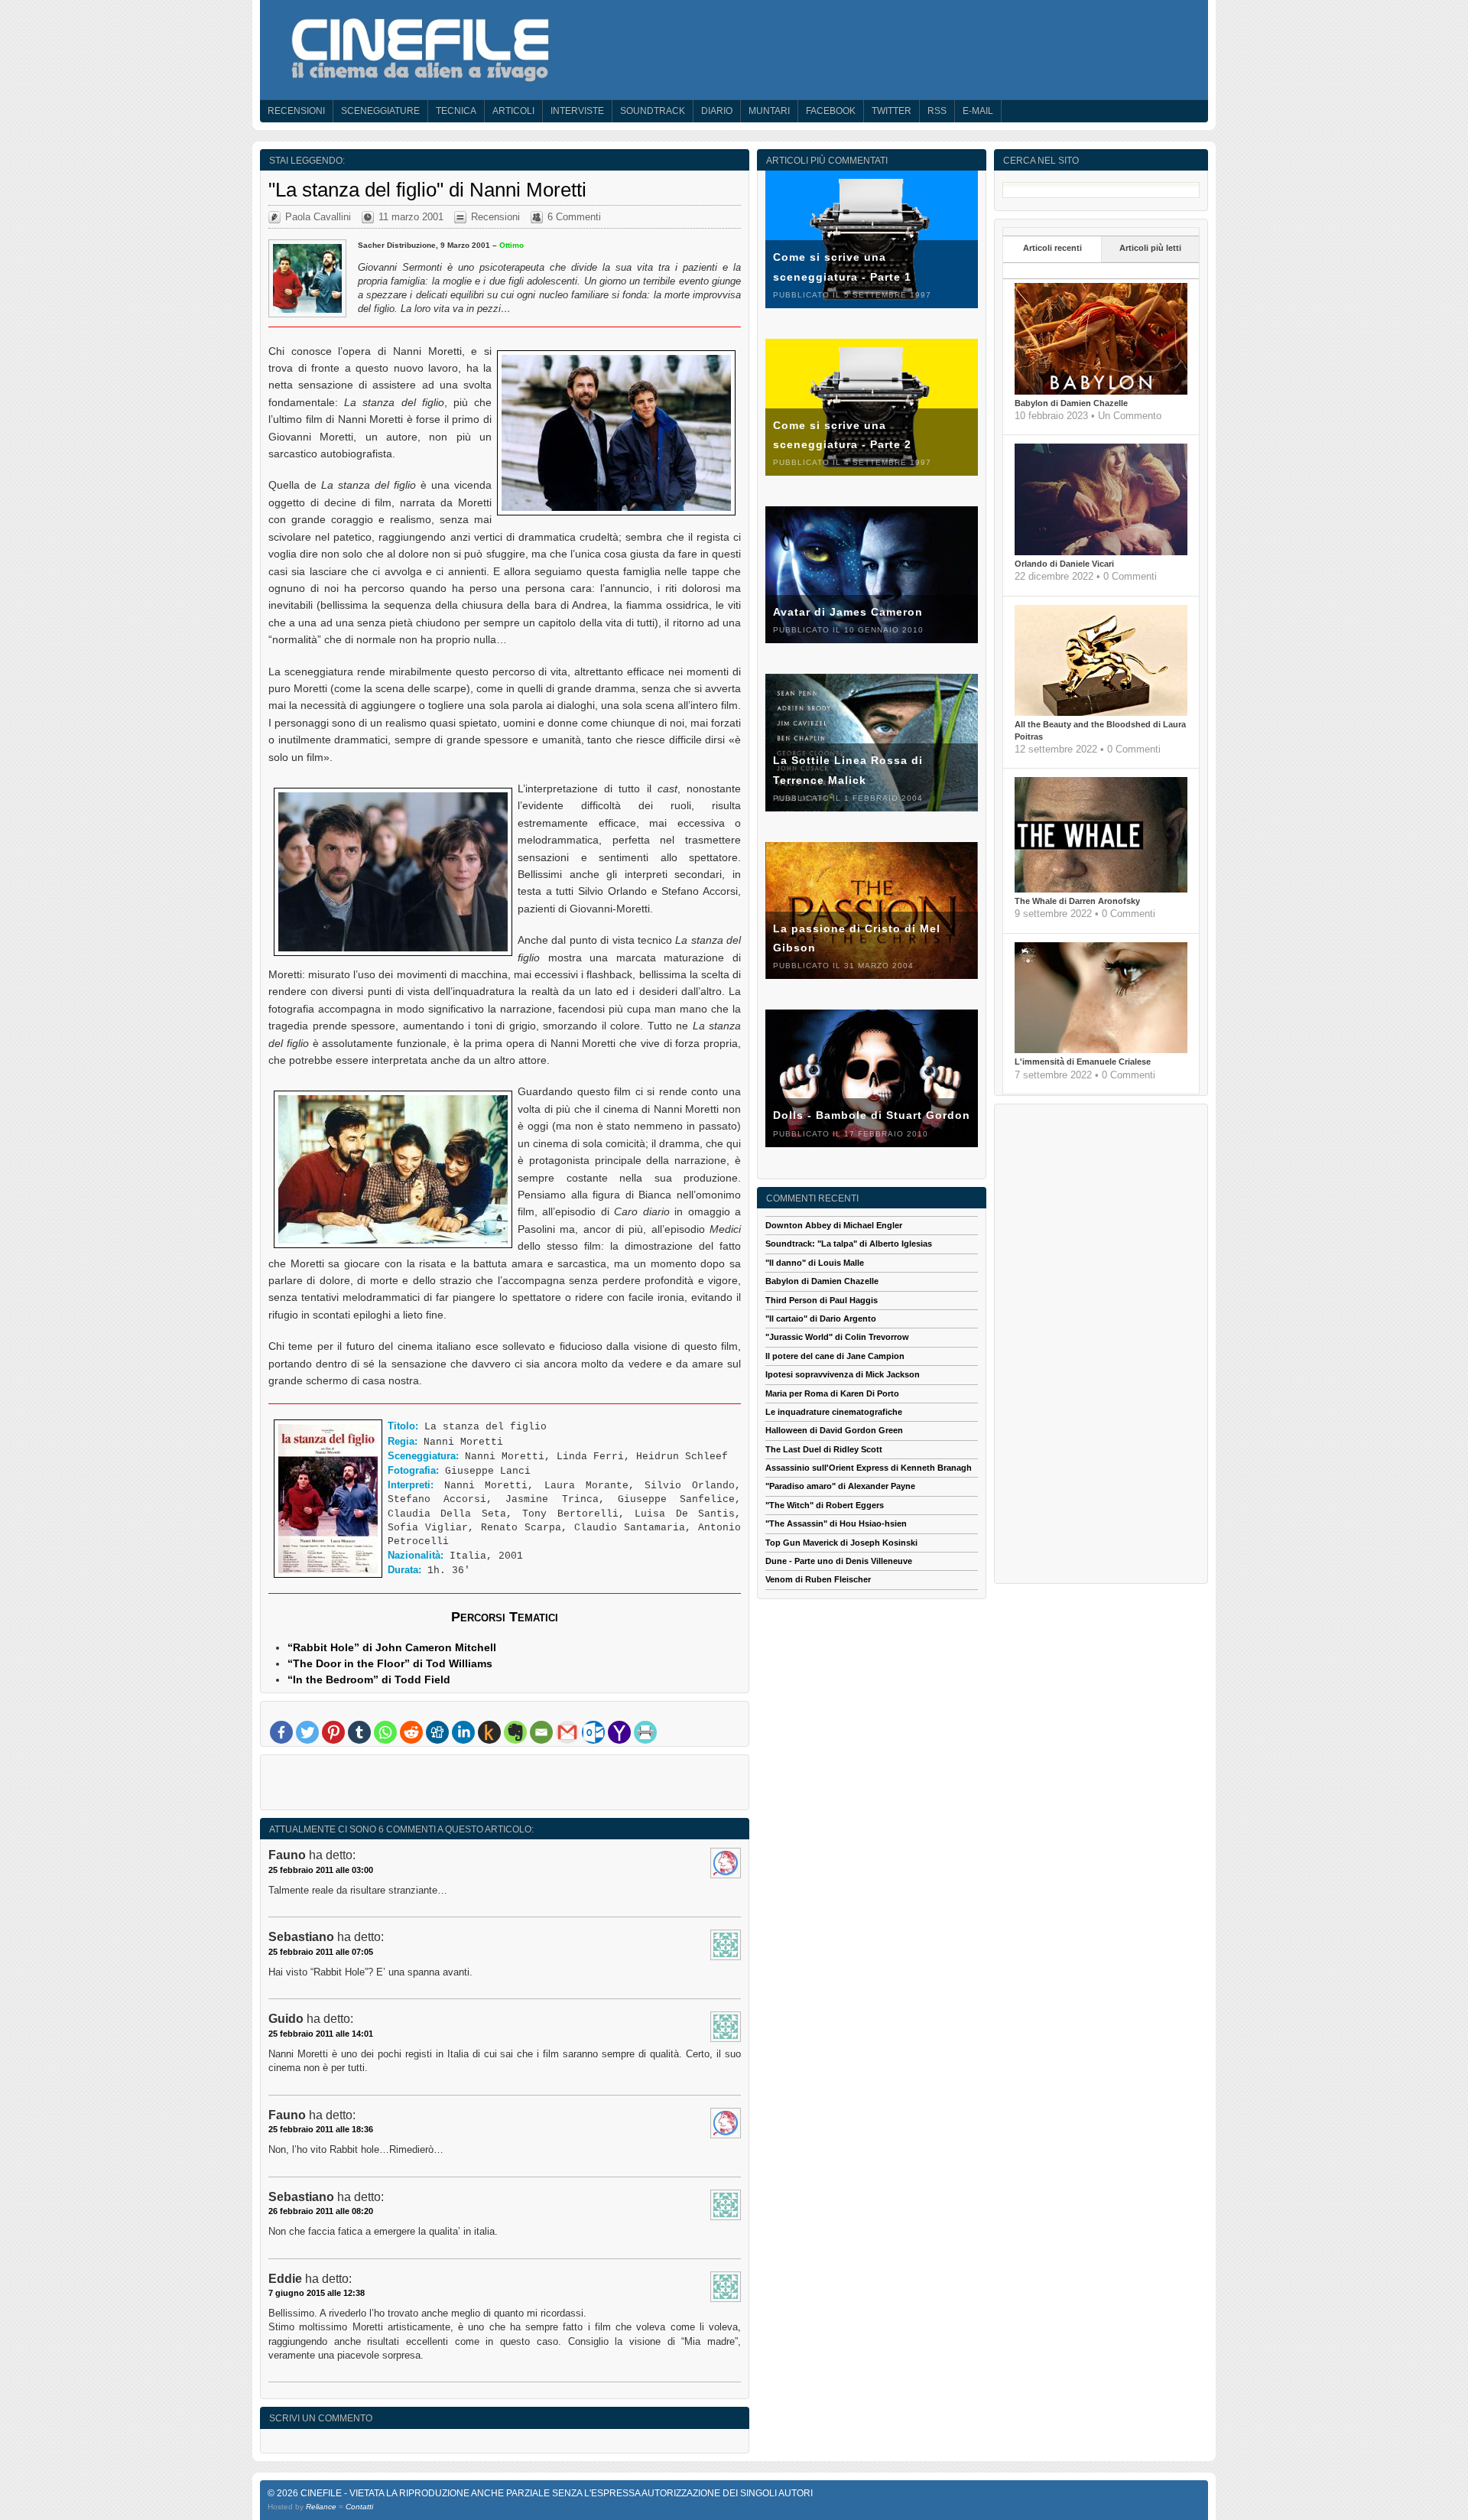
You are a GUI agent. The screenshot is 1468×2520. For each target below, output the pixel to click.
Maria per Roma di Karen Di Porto (832, 1393)
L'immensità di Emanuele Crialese (1083, 1062)
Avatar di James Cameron (848, 612)
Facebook (831, 111)
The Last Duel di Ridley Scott (824, 1449)
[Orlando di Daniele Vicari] (1101, 552)
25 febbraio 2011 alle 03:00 (321, 1870)
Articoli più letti (1150, 248)
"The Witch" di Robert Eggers (825, 1505)
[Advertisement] (505, 1786)
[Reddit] (411, 1732)
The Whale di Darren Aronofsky (1077, 901)
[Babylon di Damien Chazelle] (1101, 392)
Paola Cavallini (318, 217)
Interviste (577, 111)
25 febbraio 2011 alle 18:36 (321, 2129)
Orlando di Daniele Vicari (1064, 564)
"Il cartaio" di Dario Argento (821, 1319)
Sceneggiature (380, 111)
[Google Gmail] (567, 1732)
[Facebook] (281, 1732)
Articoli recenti (1052, 248)
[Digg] (437, 1732)
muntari (769, 111)
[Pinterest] (333, 1732)
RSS (937, 111)
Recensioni (296, 111)
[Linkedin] (463, 1732)
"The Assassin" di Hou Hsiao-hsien (836, 1523)
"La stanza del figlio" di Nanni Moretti (427, 190)
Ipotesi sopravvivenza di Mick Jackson (843, 1374)
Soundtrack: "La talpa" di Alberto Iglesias (849, 1244)
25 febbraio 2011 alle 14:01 (321, 2034)
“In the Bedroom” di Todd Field (369, 1679)
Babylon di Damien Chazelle (1071, 403)
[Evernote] (515, 1732)
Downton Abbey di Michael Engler (834, 1225)
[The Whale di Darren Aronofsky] (1101, 889)
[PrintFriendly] (645, 1732)
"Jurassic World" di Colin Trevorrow (837, 1337)
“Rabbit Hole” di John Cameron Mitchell (392, 1647)
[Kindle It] (489, 1732)
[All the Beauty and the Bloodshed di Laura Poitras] (1101, 713)
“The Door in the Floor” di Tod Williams (390, 1663)
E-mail (978, 111)
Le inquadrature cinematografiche (834, 1412)
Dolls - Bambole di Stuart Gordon (872, 1115)
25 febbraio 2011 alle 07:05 (321, 1952)
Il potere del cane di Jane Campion (835, 1356)
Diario (717, 111)
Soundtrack (653, 111)
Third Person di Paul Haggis (822, 1300)
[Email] (541, 1732)
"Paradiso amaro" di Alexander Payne (840, 1486)
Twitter (892, 111)
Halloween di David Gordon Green (834, 1430)
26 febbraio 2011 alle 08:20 (321, 2211)
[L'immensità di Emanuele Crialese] (1101, 1050)
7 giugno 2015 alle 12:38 (317, 2293)
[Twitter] (307, 1732)
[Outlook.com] (593, 1732)
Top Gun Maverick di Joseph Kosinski (841, 1543)
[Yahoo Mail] (619, 1732)
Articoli (513, 111)
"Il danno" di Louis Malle (815, 1263)
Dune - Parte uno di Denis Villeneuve (839, 1561)
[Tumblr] (359, 1732)
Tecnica (456, 111)
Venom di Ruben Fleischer (818, 1579)
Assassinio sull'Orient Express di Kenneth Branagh (869, 1468)
